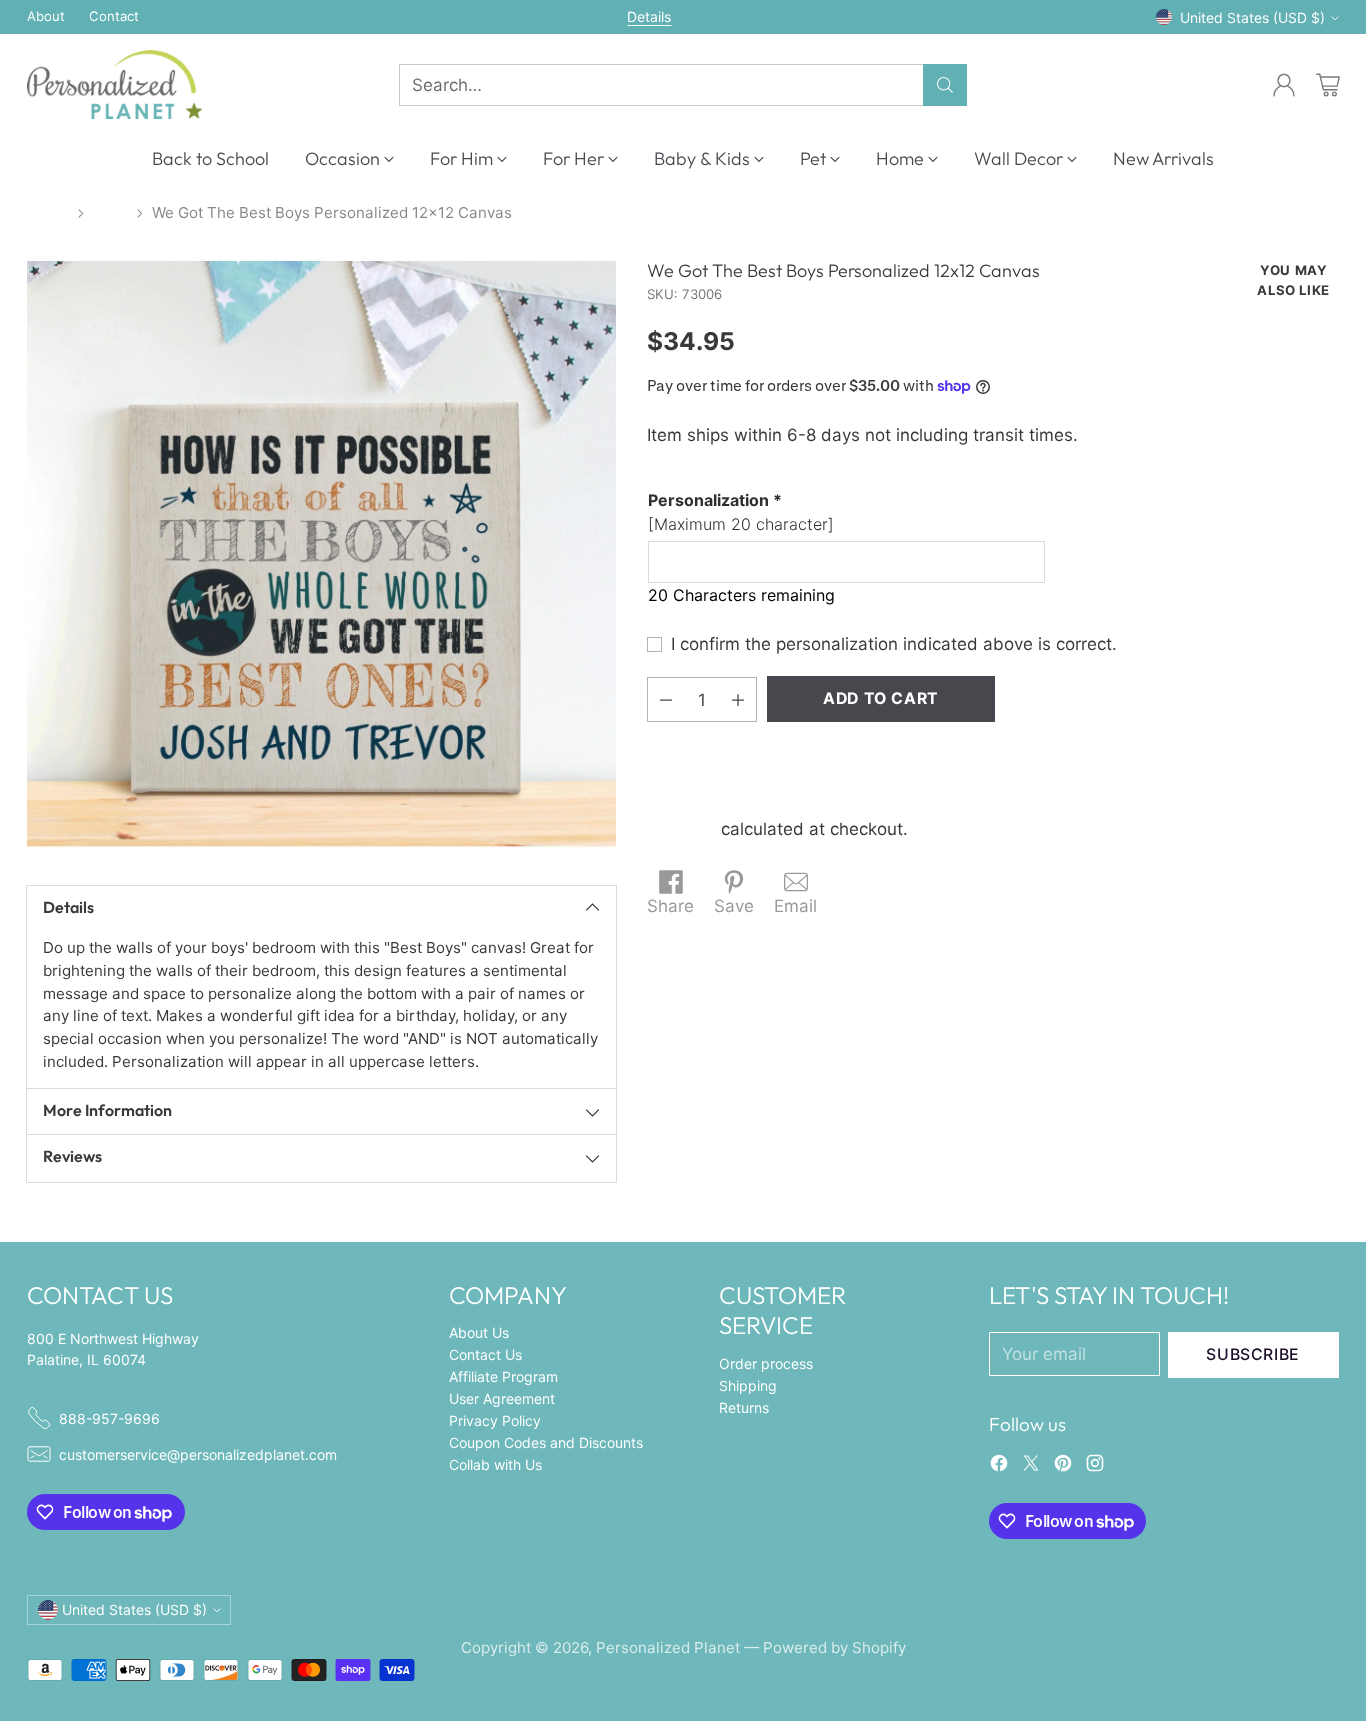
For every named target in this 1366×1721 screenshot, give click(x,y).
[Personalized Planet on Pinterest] (1063, 1467)
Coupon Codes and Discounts (546, 1442)
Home (48, 212)
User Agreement (502, 1398)
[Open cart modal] (1328, 85)
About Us (479, 1332)
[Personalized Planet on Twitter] (1031, 1467)
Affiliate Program (503, 1376)
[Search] (945, 85)
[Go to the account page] (1284, 85)
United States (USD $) (1252, 17)
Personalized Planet (668, 1647)
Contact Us (485, 1354)
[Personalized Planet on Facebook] (999, 1467)
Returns (744, 1407)
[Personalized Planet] (114, 84)
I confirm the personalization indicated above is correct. (894, 644)
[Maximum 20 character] (741, 512)
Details (649, 17)
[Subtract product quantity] (666, 699)
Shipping (681, 829)
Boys (110, 212)
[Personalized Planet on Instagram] (1095, 1467)
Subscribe (1253, 1354)
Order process (766, 1363)
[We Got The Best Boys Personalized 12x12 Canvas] (321, 555)
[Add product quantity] (738, 699)
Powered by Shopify (834, 1647)
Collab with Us (495, 1464)
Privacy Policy (495, 1420)
